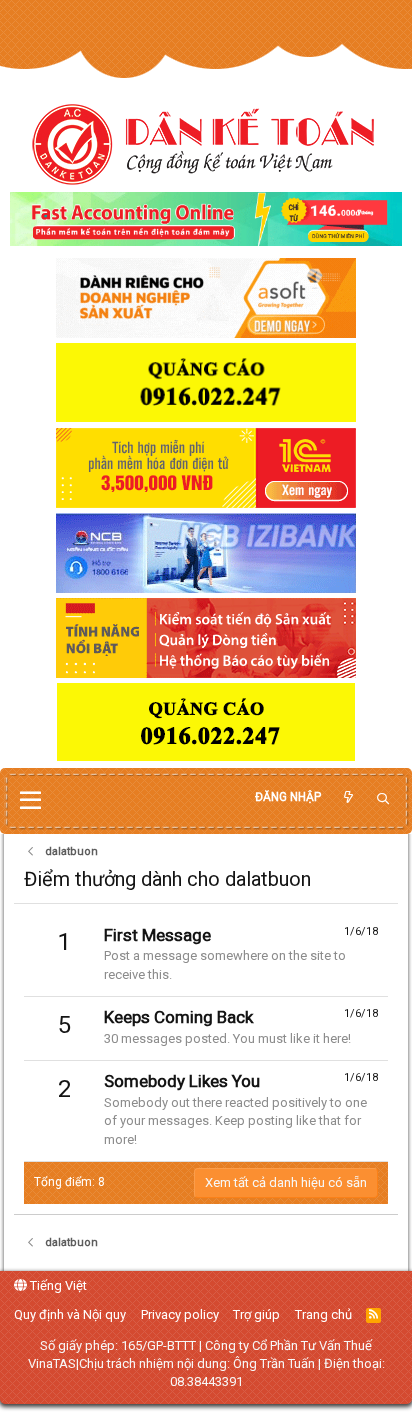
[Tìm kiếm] (383, 799)
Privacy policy (180, 1314)
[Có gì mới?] (348, 797)
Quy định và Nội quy (70, 1314)
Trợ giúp (256, 1314)
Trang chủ (323, 1314)
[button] (30, 801)
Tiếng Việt (57, 1285)
